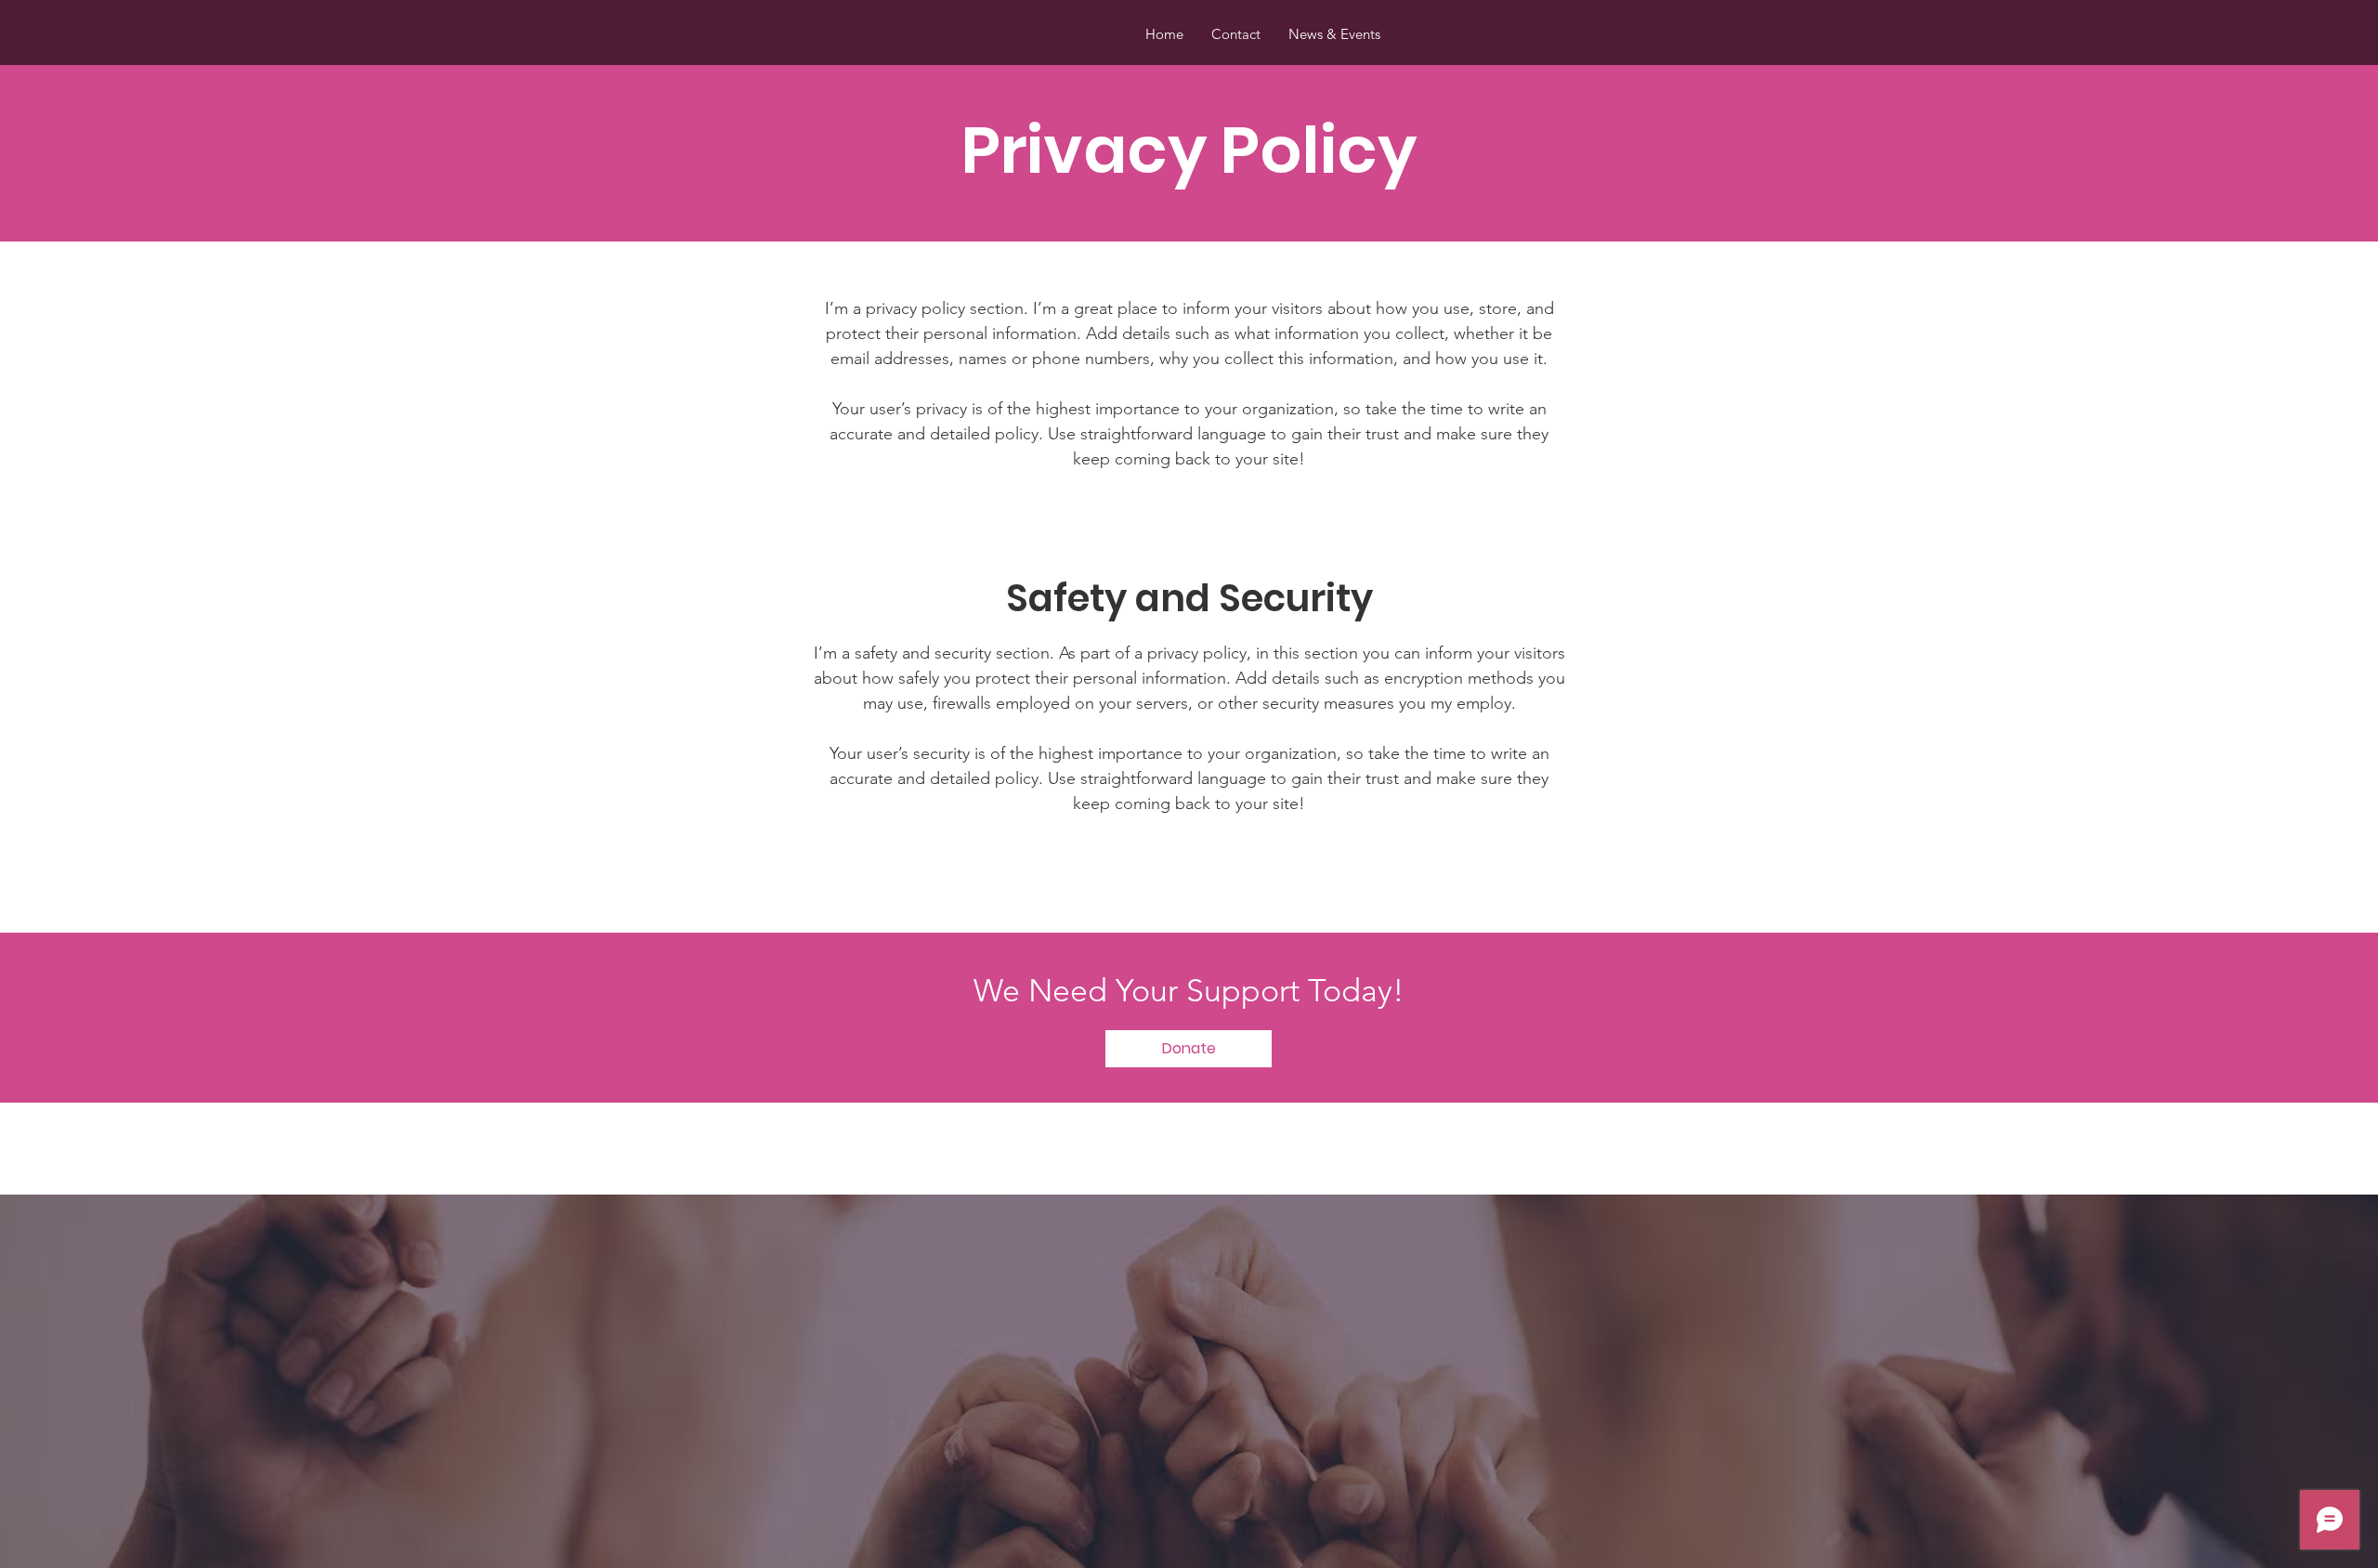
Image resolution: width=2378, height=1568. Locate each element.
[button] (1189, 1049)
